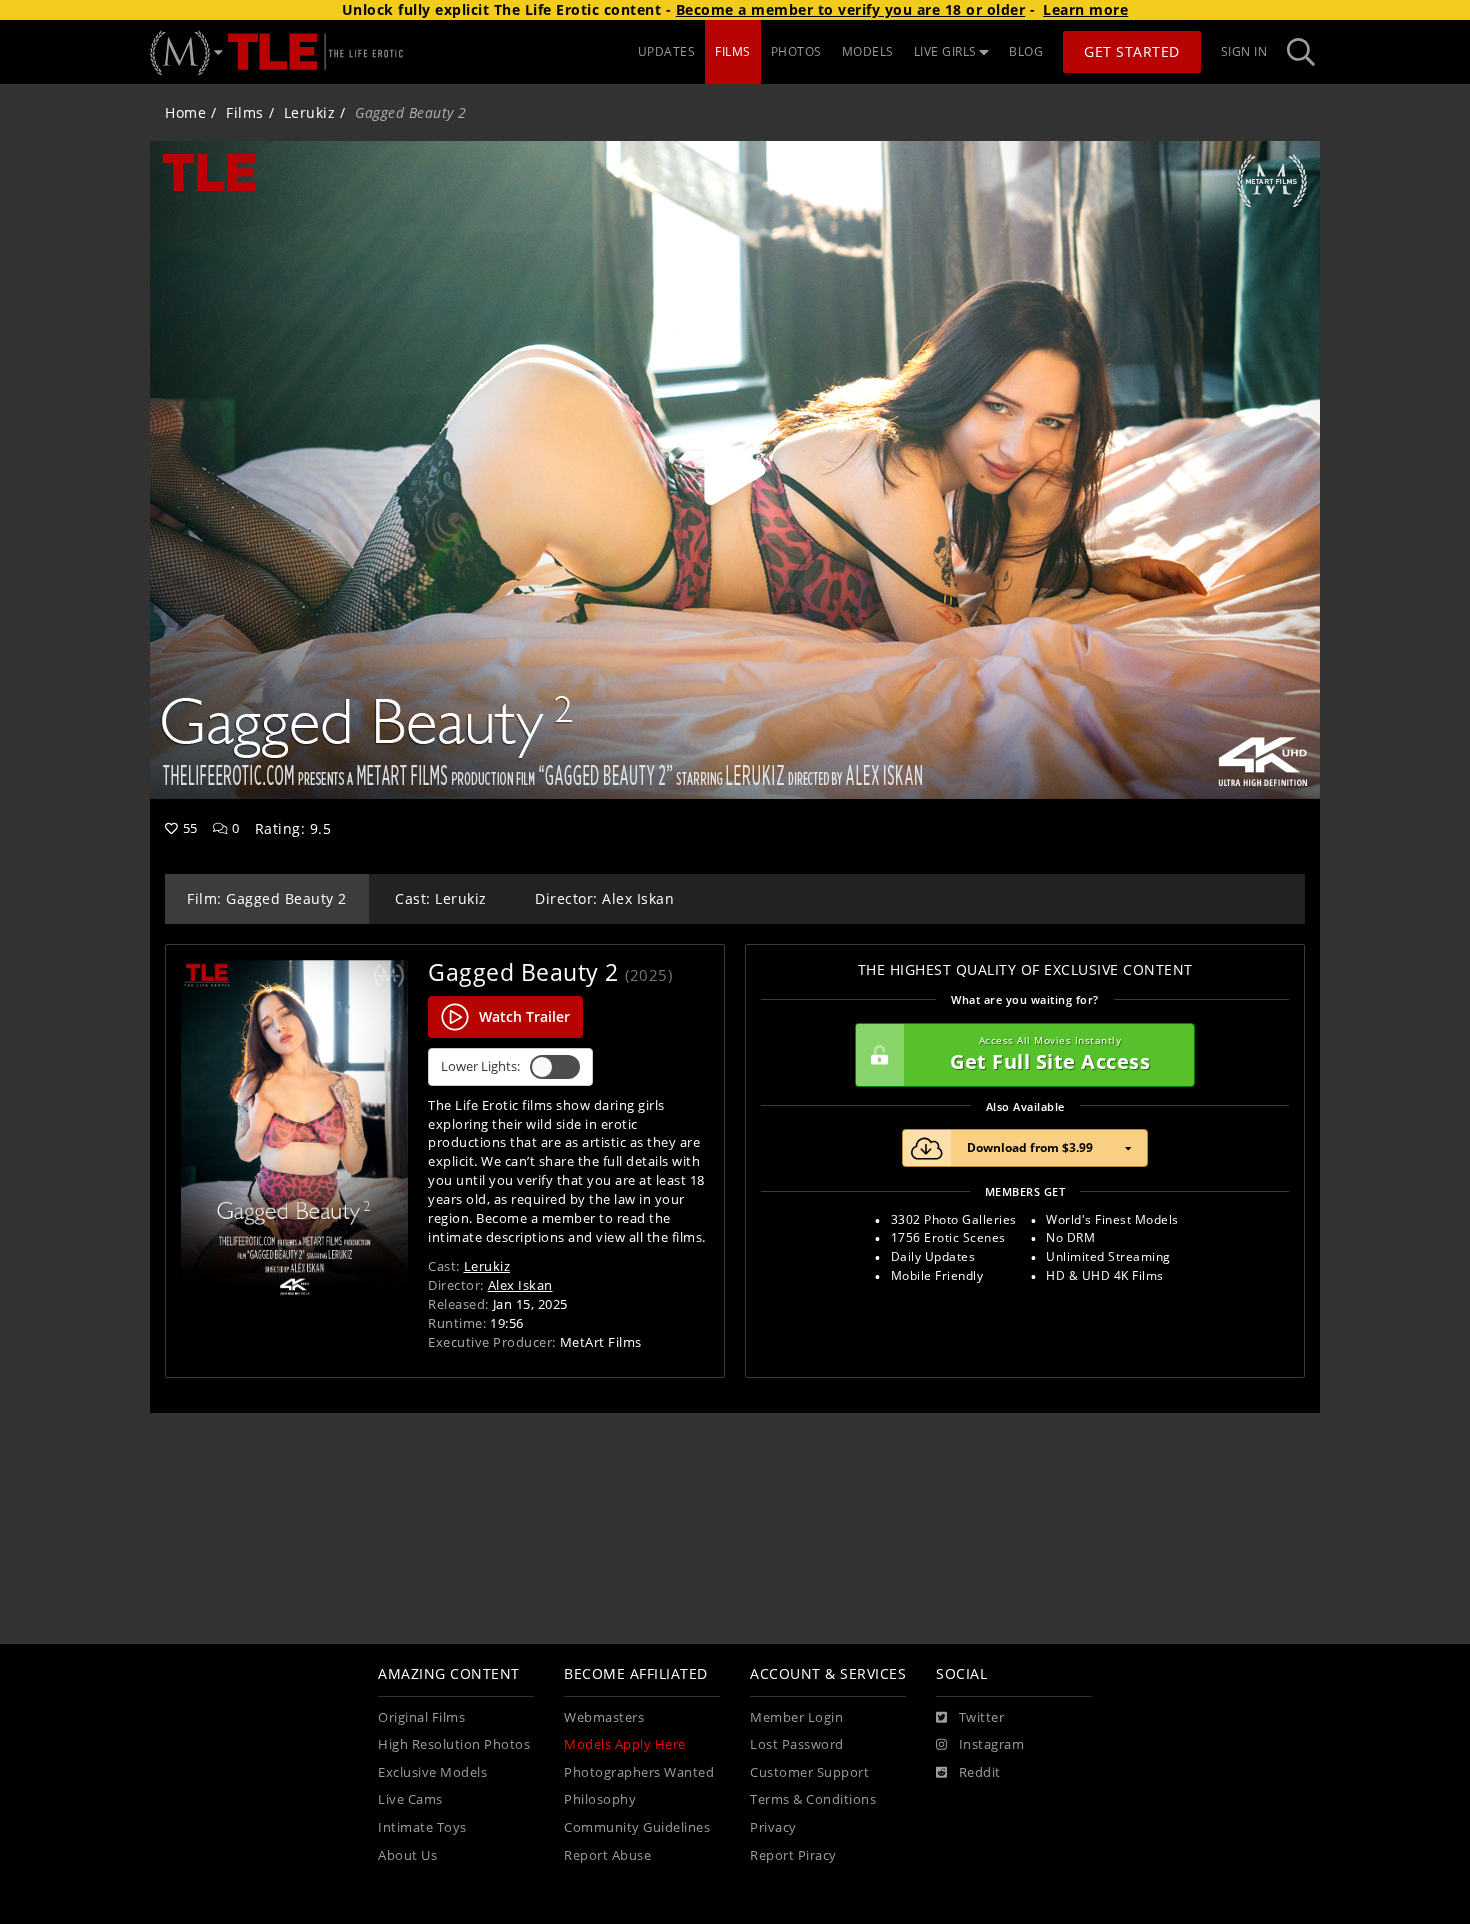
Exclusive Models (432, 1772)
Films (245, 112)
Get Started (1132, 51)
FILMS (733, 51)
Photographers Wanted (639, 1772)
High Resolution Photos (454, 1744)
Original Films (421, 1717)
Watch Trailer (524, 1016)
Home (185, 112)
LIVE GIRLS (945, 51)
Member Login (796, 1717)
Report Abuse (607, 1855)
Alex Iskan (520, 1285)
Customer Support (809, 1772)
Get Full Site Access (1050, 1054)
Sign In (1244, 51)
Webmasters (604, 1717)
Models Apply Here (625, 1744)
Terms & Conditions (813, 1799)
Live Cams (410, 1799)
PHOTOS (796, 51)
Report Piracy (793, 1855)
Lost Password (797, 1744)
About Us (407, 1855)
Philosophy (600, 1799)
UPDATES (667, 51)
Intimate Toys (422, 1827)
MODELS (868, 51)
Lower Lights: (480, 1066)
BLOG (1026, 51)
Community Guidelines (637, 1827)
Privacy (773, 1827)
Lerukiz (310, 112)
